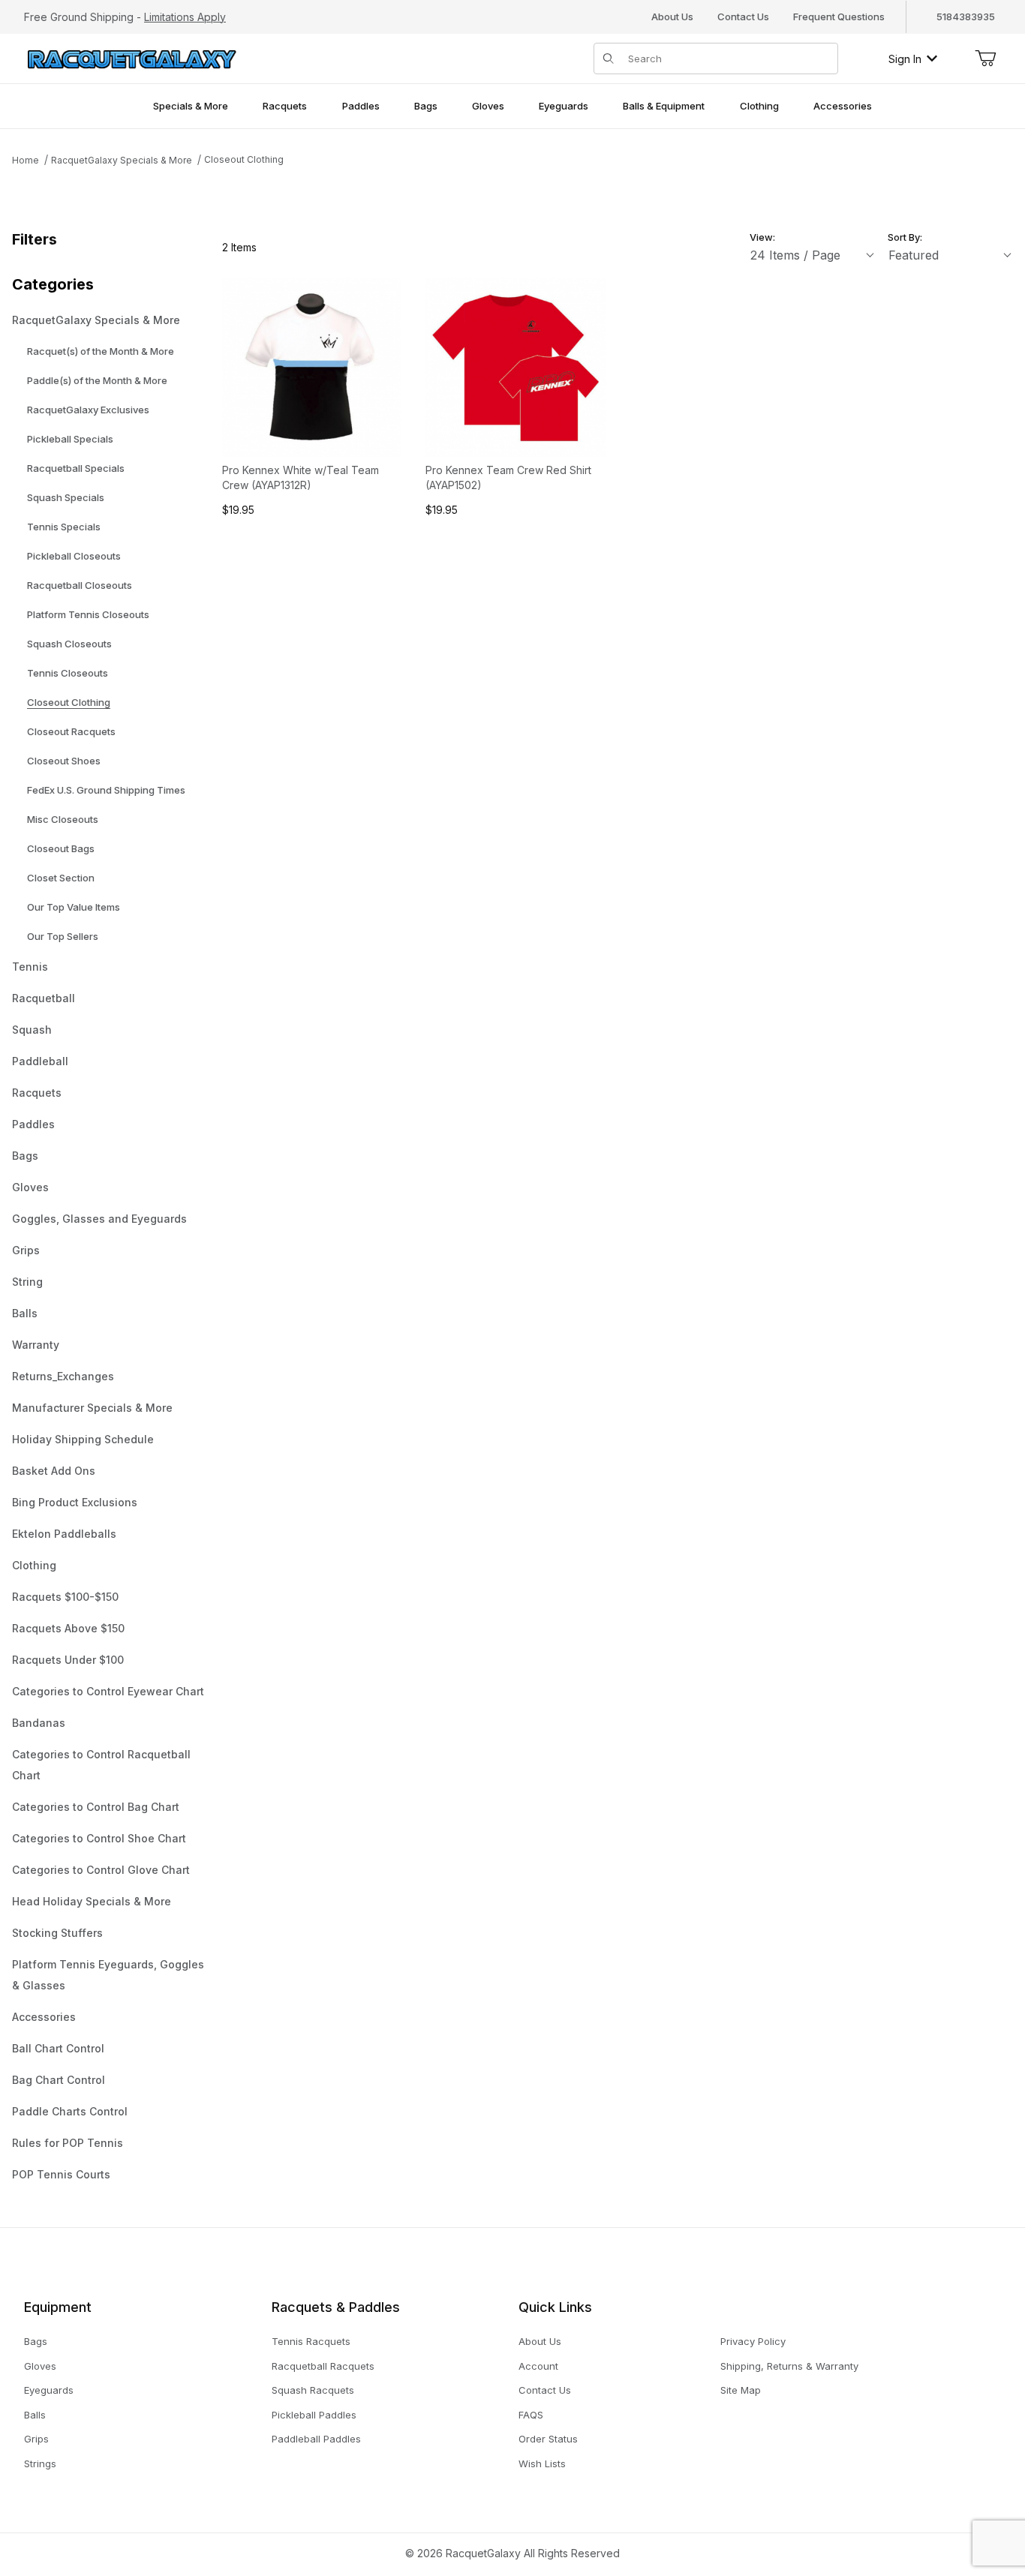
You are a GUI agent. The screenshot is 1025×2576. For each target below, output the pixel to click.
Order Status (548, 2439)
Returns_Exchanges (63, 1376)
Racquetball (44, 998)
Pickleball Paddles (314, 2415)
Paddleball (40, 1061)
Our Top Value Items (74, 907)
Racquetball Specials (76, 468)
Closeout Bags (61, 848)
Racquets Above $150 (68, 1628)
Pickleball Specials (70, 439)
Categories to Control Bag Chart (96, 1807)
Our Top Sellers (63, 936)
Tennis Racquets (311, 2341)
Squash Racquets (313, 2390)
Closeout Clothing (244, 159)
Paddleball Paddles (316, 2439)
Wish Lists (542, 2463)
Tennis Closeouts (68, 673)
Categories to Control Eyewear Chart (108, 1691)
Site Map (741, 2390)
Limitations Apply (185, 17)
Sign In (905, 59)
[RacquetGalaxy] (131, 57)
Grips (26, 1250)
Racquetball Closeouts (80, 585)
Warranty (36, 1345)
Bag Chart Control (59, 2080)
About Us (672, 17)
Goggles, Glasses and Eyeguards (99, 1219)
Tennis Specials (64, 527)
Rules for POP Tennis (68, 2143)
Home (26, 160)
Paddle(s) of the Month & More (97, 380)
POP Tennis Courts (61, 2174)
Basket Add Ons (54, 1471)
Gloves (30, 1187)
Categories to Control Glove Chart (101, 1870)
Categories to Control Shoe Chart (99, 1838)
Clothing (34, 1565)
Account (538, 2366)
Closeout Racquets (71, 731)
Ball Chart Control (58, 2048)
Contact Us (743, 17)
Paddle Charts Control (70, 2111)
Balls (25, 1313)
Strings (40, 2463)
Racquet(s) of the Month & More (101, 351)
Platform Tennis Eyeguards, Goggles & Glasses (108, 1975)
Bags (25, 1156)
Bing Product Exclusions (75, 1502)
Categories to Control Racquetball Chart (101, 1765)
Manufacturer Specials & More (92, 1408)
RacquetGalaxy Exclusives (88, 410)
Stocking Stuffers (57, 1933)
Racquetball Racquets (323, 2366)
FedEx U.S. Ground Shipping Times (106, 790)
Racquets (37, 1093)
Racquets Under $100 (68, 1660)
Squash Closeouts (69, 644)
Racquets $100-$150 (65, 1597)
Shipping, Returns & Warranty (789, 2366)
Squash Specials (66, 497)
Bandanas (39, 1723)
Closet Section (61, 878)
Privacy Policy (753, 2341)
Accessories (44, 2017)
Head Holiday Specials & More (92, 1901)
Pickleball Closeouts (74, 556)
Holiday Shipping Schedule (83, 1439)
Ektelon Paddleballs (64, 1534)
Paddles (33, 1124)
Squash (32, 1030)
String (27, 1282)
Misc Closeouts (63, 819)
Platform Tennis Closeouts (88, 614)
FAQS (531, 2415)
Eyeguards (49, 2390)
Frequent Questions (839, 17)
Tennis (30, 967)
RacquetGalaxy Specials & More (122, 160)
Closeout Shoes (64, 761)
